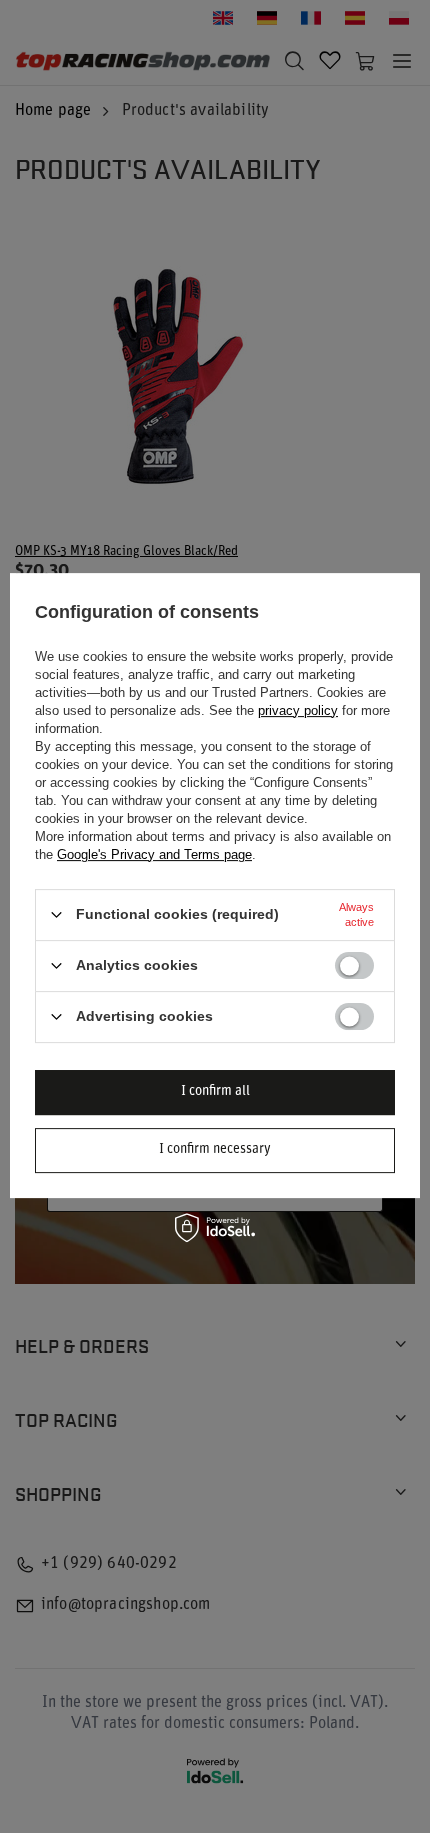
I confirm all (215, 1091)
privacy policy (298, 710)
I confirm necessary (215, 1149)
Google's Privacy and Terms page (154, 854)
